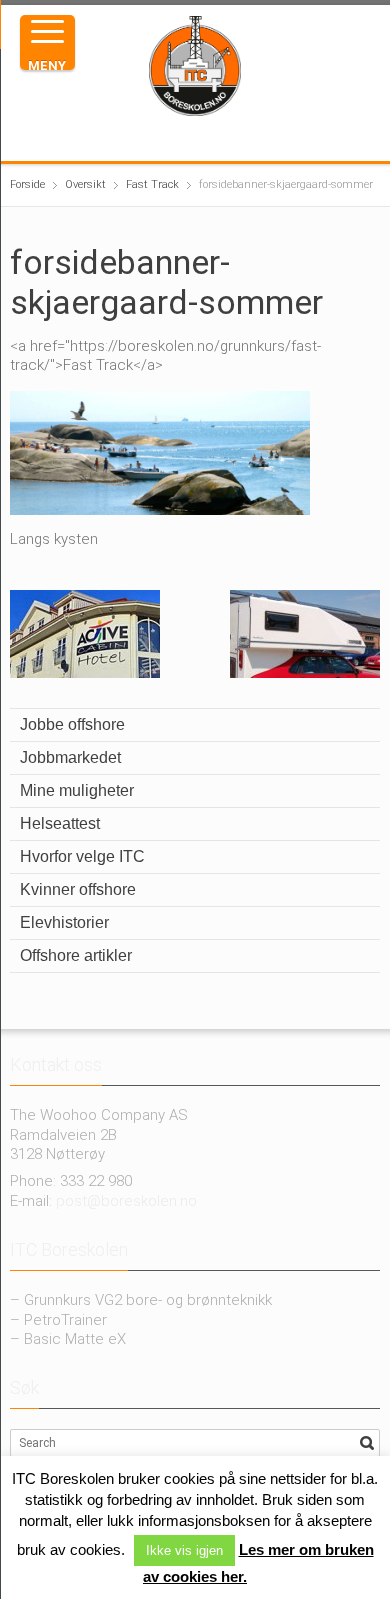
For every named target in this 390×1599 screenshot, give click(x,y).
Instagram (182, 138)
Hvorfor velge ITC (82, 856)
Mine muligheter (77, 790)
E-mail (246, 138)
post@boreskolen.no (126, 1201)
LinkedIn (214, 138)
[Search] (367, 1443)
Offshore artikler (76, 955)
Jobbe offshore (72, 724)
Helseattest (60, 823)
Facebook (150, 138)
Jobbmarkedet (70, 757)
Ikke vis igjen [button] (184, 1550)
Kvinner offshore (78, 889)
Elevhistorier (64, 922)
